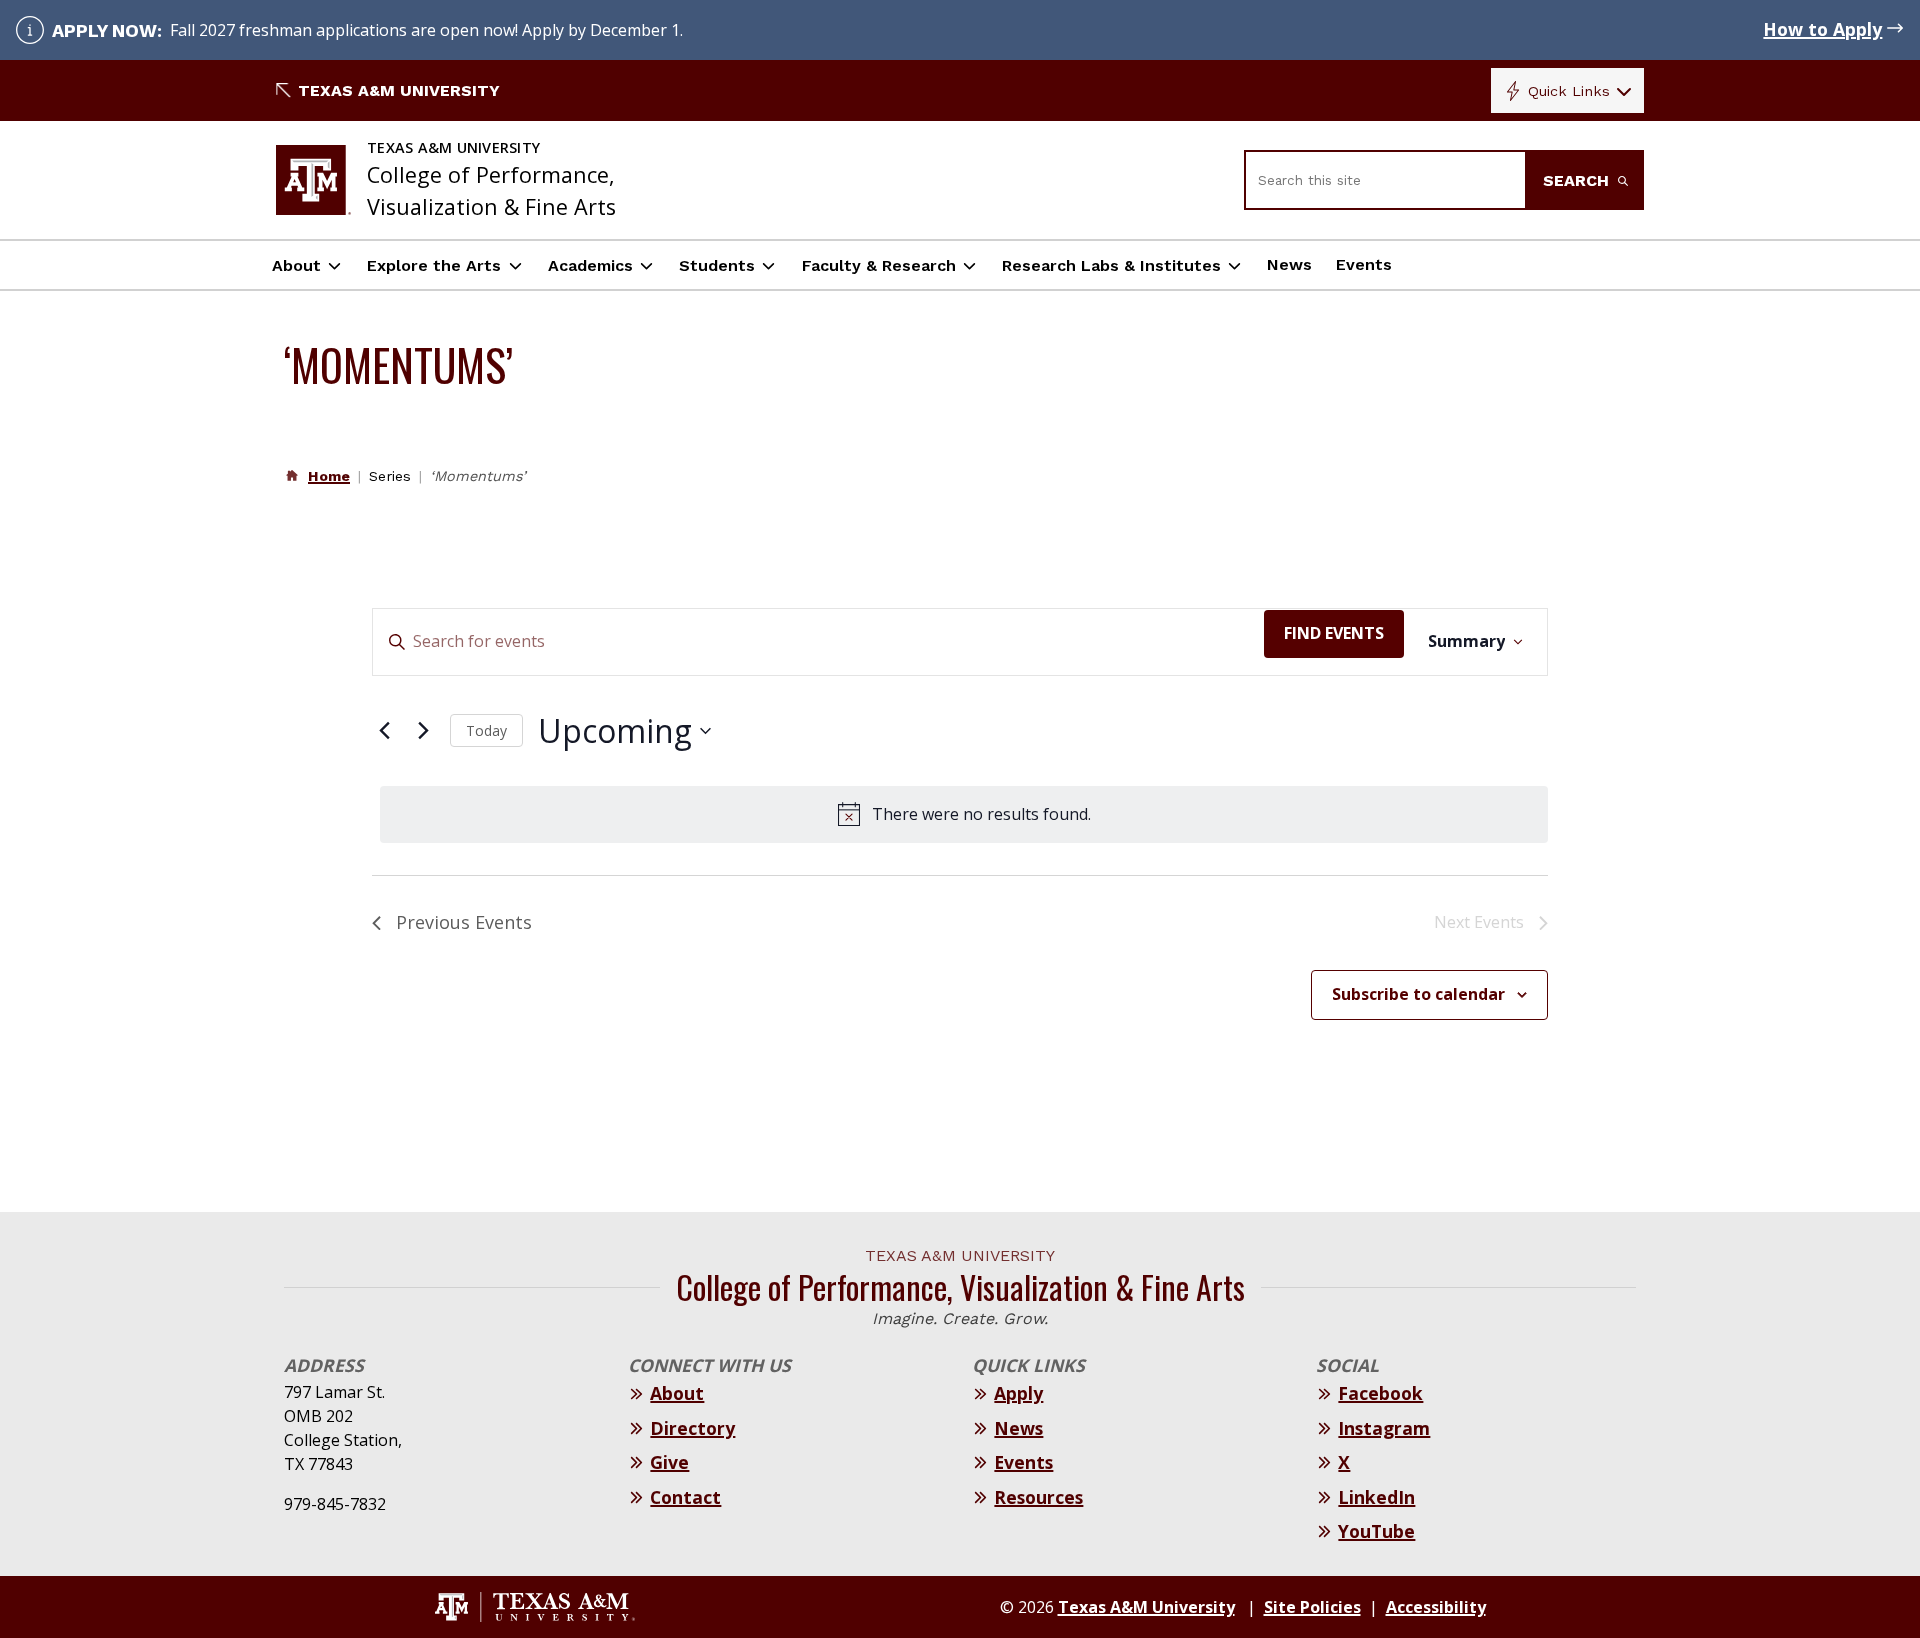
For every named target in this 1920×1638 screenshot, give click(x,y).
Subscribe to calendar (1418, 994)
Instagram (1384, 1428)
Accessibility (1436, 1607)
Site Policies (1312, 1607)
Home (329, 476)
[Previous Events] (384, 731)
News (1289, 264)
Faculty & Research (879, 265)
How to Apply (1822, 29)
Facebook (1380, 1393)
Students (717, 265)
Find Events (1334, 633)
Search (1578, 180)
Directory (692, 1428)
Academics (590, 265)
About (296, 265)
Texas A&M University (399, 90)
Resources (1038, 1497)
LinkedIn (1376, 1497)
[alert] (964, 815)
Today (486, 730)
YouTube (1376, 1531)
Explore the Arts (434, 265)
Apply (1018, 1393)
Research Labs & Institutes (1111, 265)
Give (669, 1462)
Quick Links (1569, 91)
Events (1364, 264)
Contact (685, 1497)
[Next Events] (423, 731)
